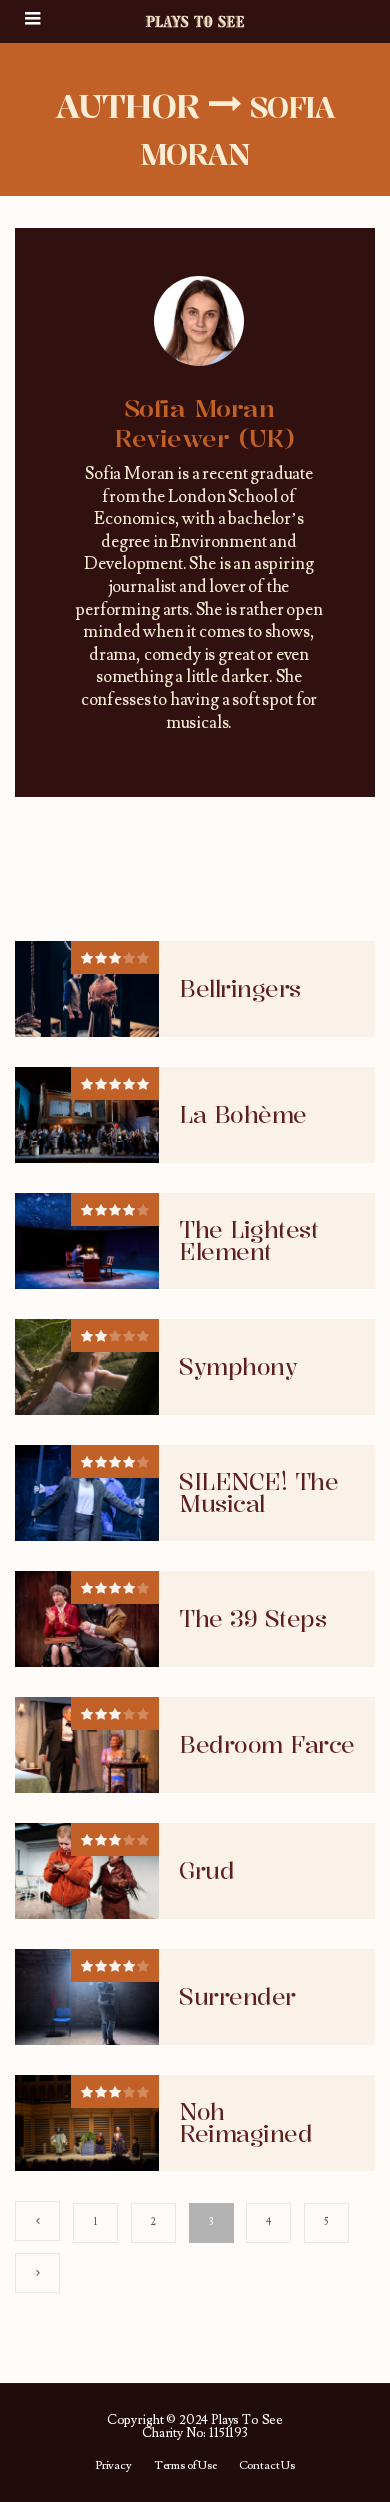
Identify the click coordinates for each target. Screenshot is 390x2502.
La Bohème (243, 1115)
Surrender (237, 1997)
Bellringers (240, 989)
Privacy (113, 2466)
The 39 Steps (252, 1619)
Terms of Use (185, 2466)
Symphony (238, 1367)
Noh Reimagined (245, 2123)
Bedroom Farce (267, 1745)
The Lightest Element (248, 1241)
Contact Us (267, 2466)
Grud (206, 1871)
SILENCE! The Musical (258, 1493)
